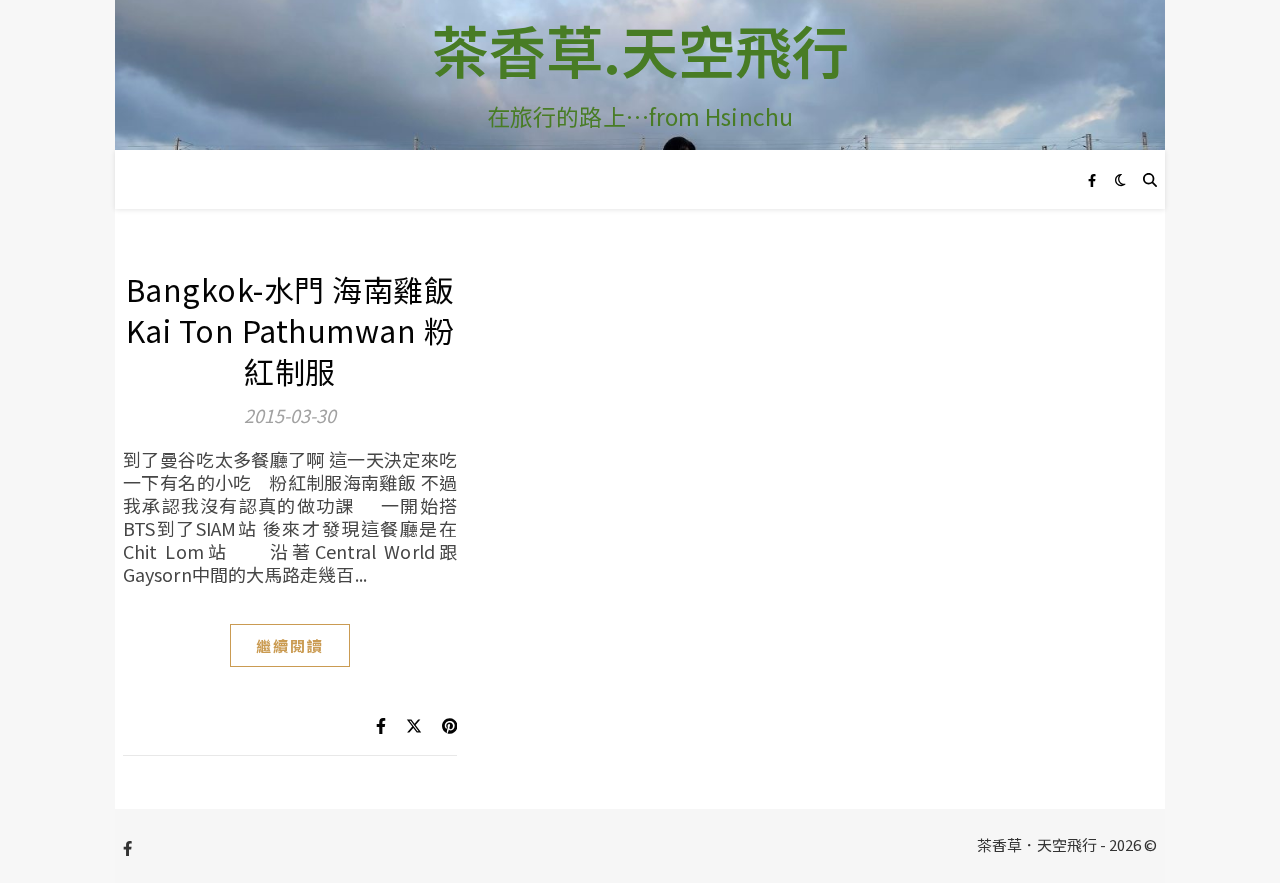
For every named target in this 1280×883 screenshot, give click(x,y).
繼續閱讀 (290, 645)
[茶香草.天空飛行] (640, 75)
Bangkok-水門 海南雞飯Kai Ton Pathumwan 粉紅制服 (290, 330)
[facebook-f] (1092, 179)
